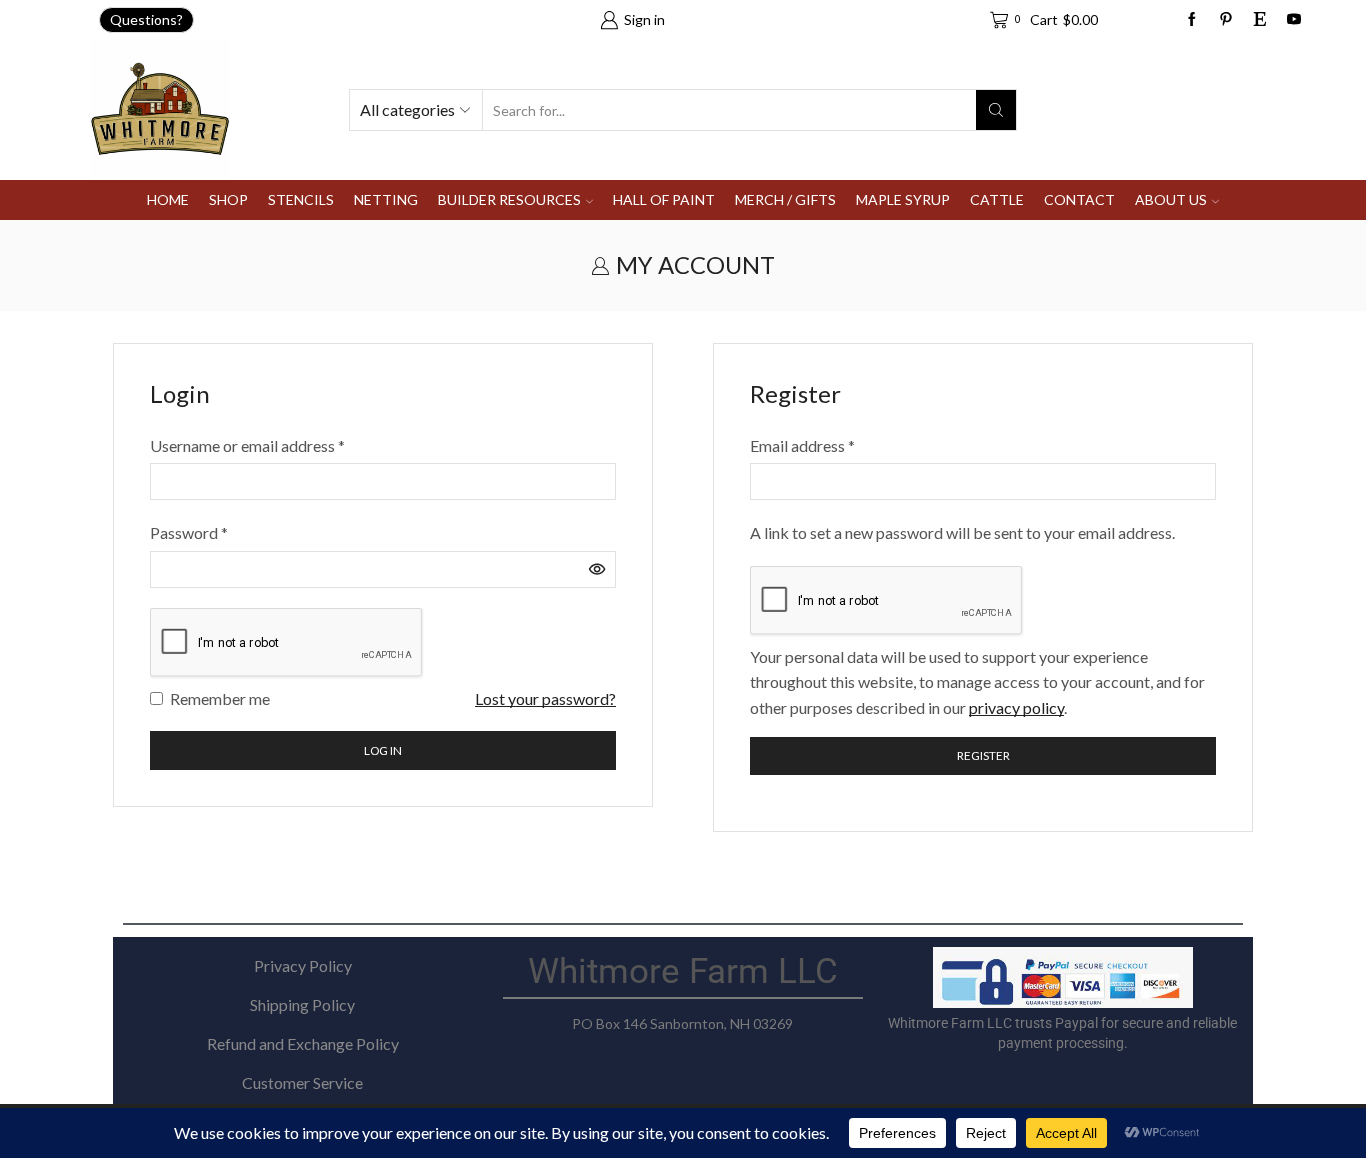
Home (168, 199)
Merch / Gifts (785, 199)
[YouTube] (1294, 20)
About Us (1171, 199)
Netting (386, 199)
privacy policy (1016, 707)
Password (189, 531)
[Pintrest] (1226, 20)
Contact (1079, 199)
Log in (383, 750)
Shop (228, 199)
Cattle (997, 199)
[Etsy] (1260, 20)
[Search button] (996, 110)
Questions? (146, 19)
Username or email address (247, 444)
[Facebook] (1192, 20)
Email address (802, 444)
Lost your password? (545, 698)
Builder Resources (509, 199)
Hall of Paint (664, 199)
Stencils (301, 199)
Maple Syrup (903, 199)
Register (983, 755)
